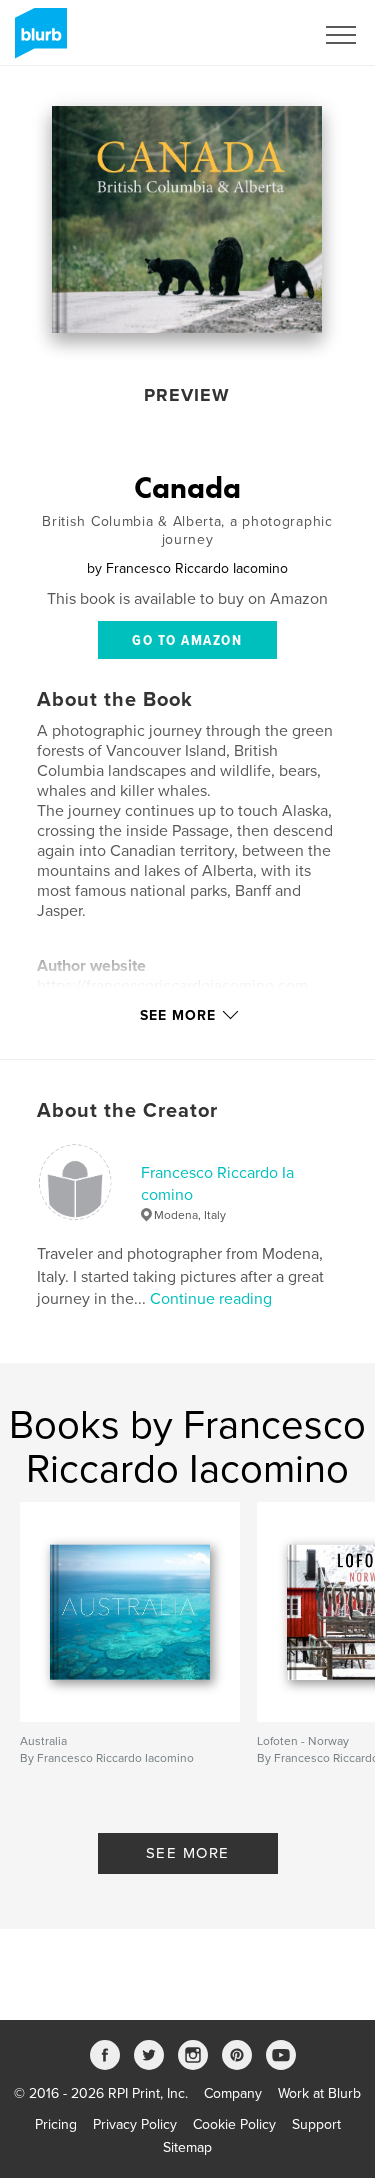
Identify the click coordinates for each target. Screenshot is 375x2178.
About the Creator (127, 1111)
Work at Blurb (319, 2093)
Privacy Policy (135, 2124)
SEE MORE (188, 1853)
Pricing (56, 2124)
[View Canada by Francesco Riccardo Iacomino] (187, 219)
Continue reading (211, 1299)
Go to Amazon (187, 641)
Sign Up (263, 35)
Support (316, 2124)
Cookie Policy (234, 2124)
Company (233, 2093)
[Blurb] (37, 41)
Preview (187, 395)
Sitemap (187, 2147)
